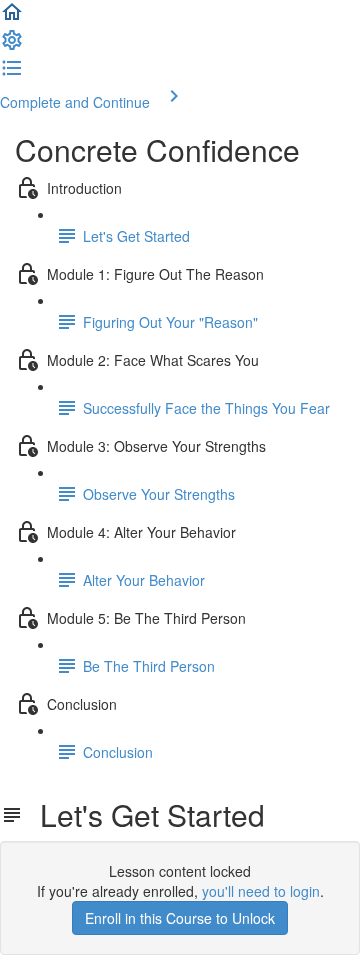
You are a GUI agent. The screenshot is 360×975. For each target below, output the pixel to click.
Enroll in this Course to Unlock (180, 918)
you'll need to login (261, 891)
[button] (12, 18)
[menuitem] (12, 46)
